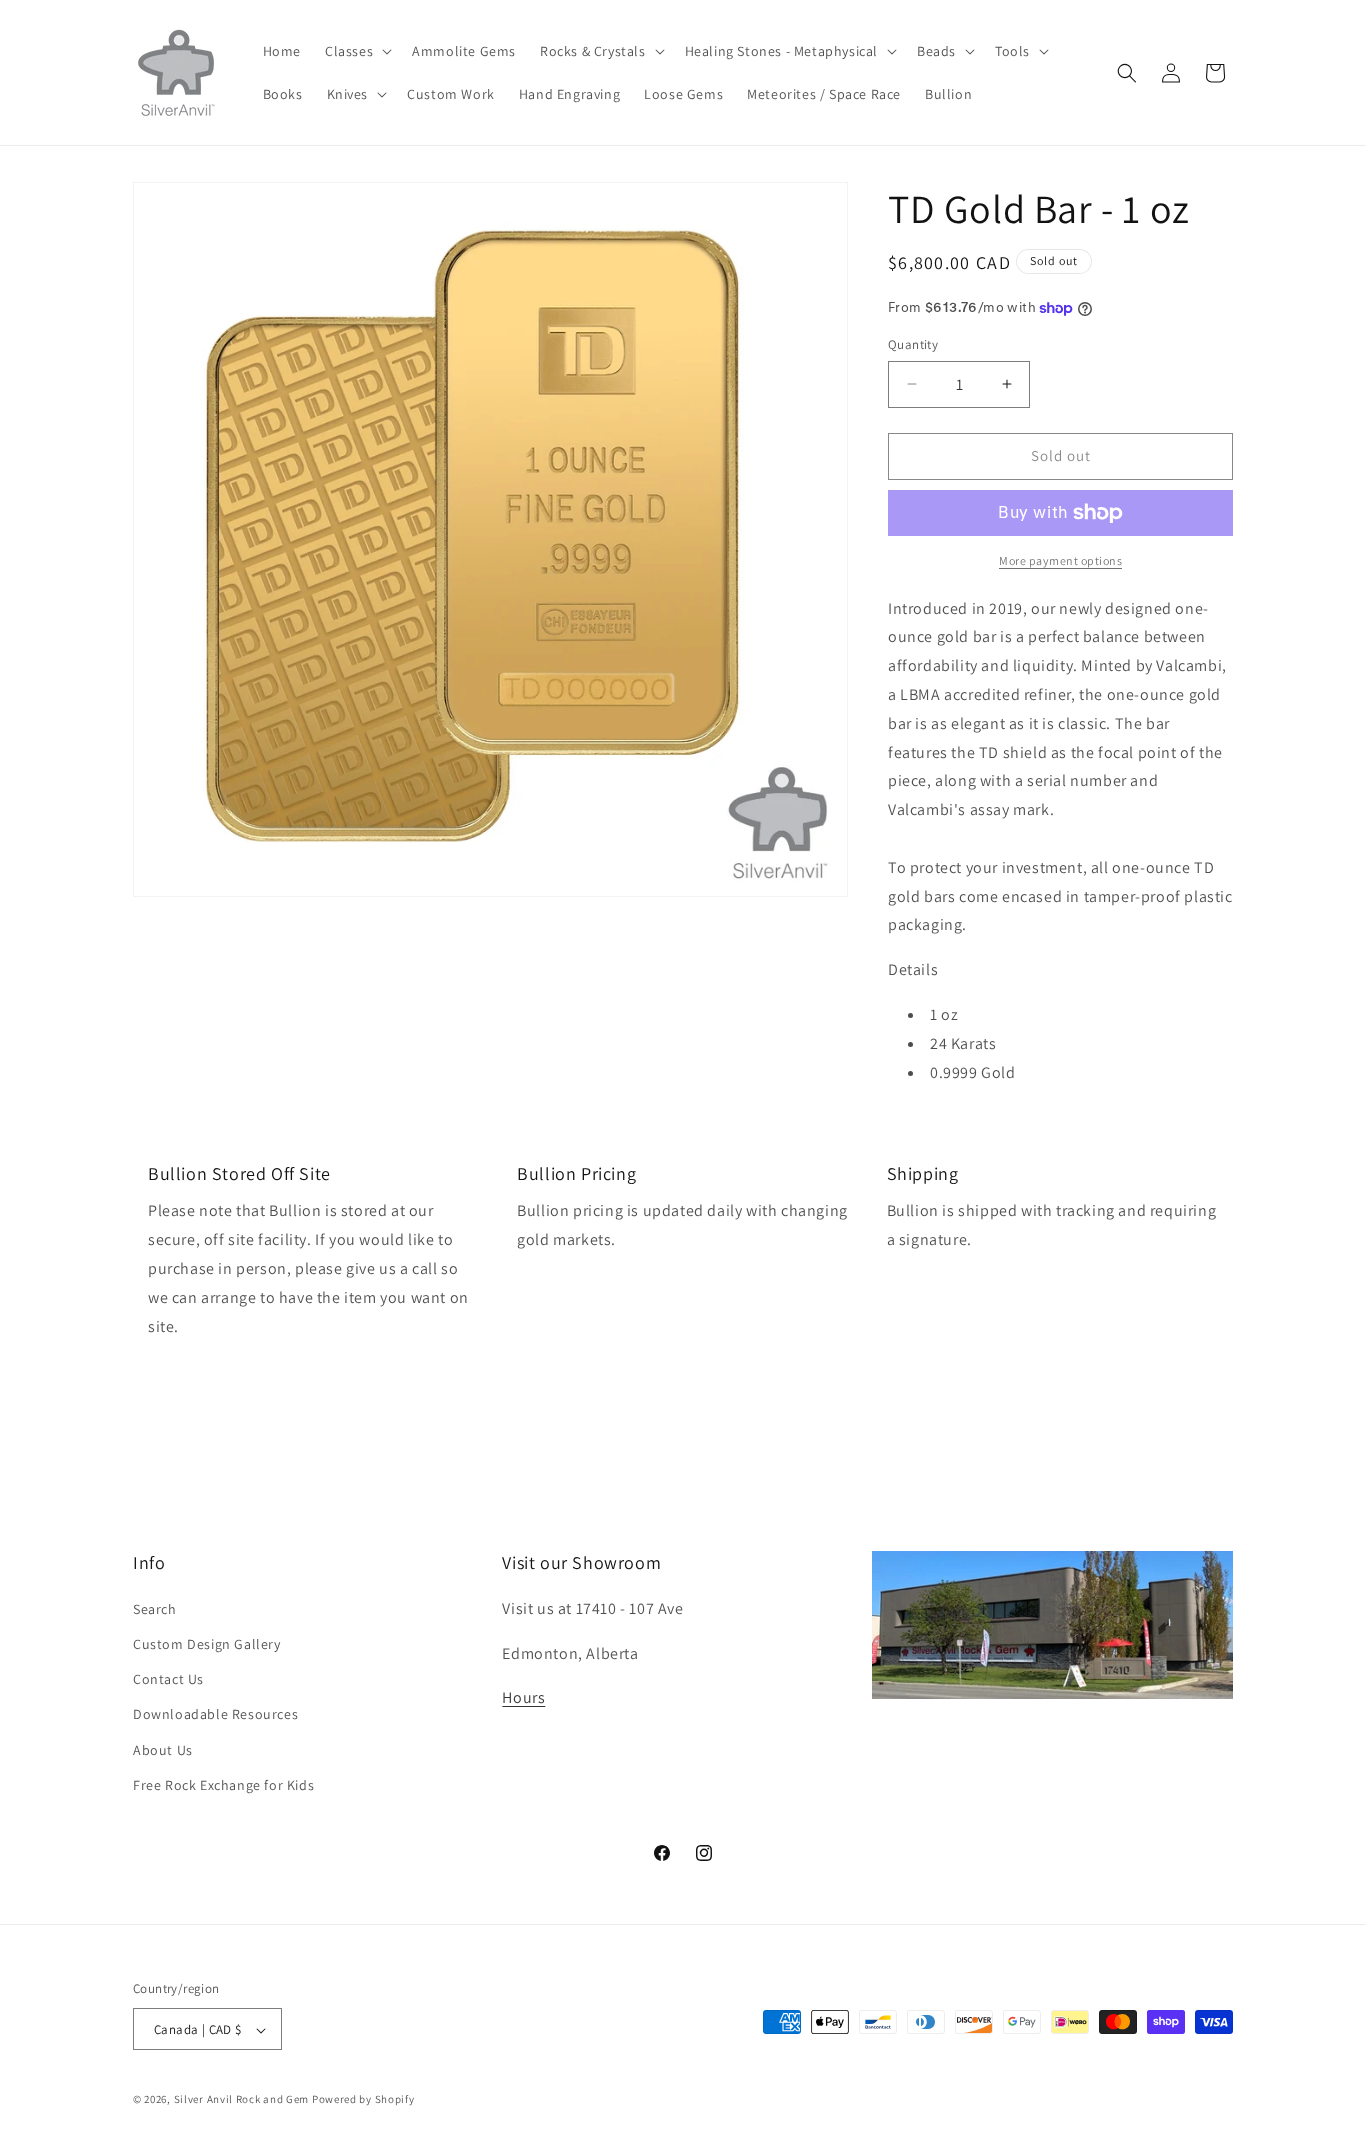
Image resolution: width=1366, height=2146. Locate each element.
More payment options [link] (1060, 560)
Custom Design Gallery (207, 1643)
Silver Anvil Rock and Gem (242, 2100)
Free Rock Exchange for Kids (223, 1784)
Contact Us (168, 1678)
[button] (356, 51)
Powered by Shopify (363, 2100)
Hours (523, 1697)
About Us (163, 1749)
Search (155, 1608)
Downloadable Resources (215, 1714)
